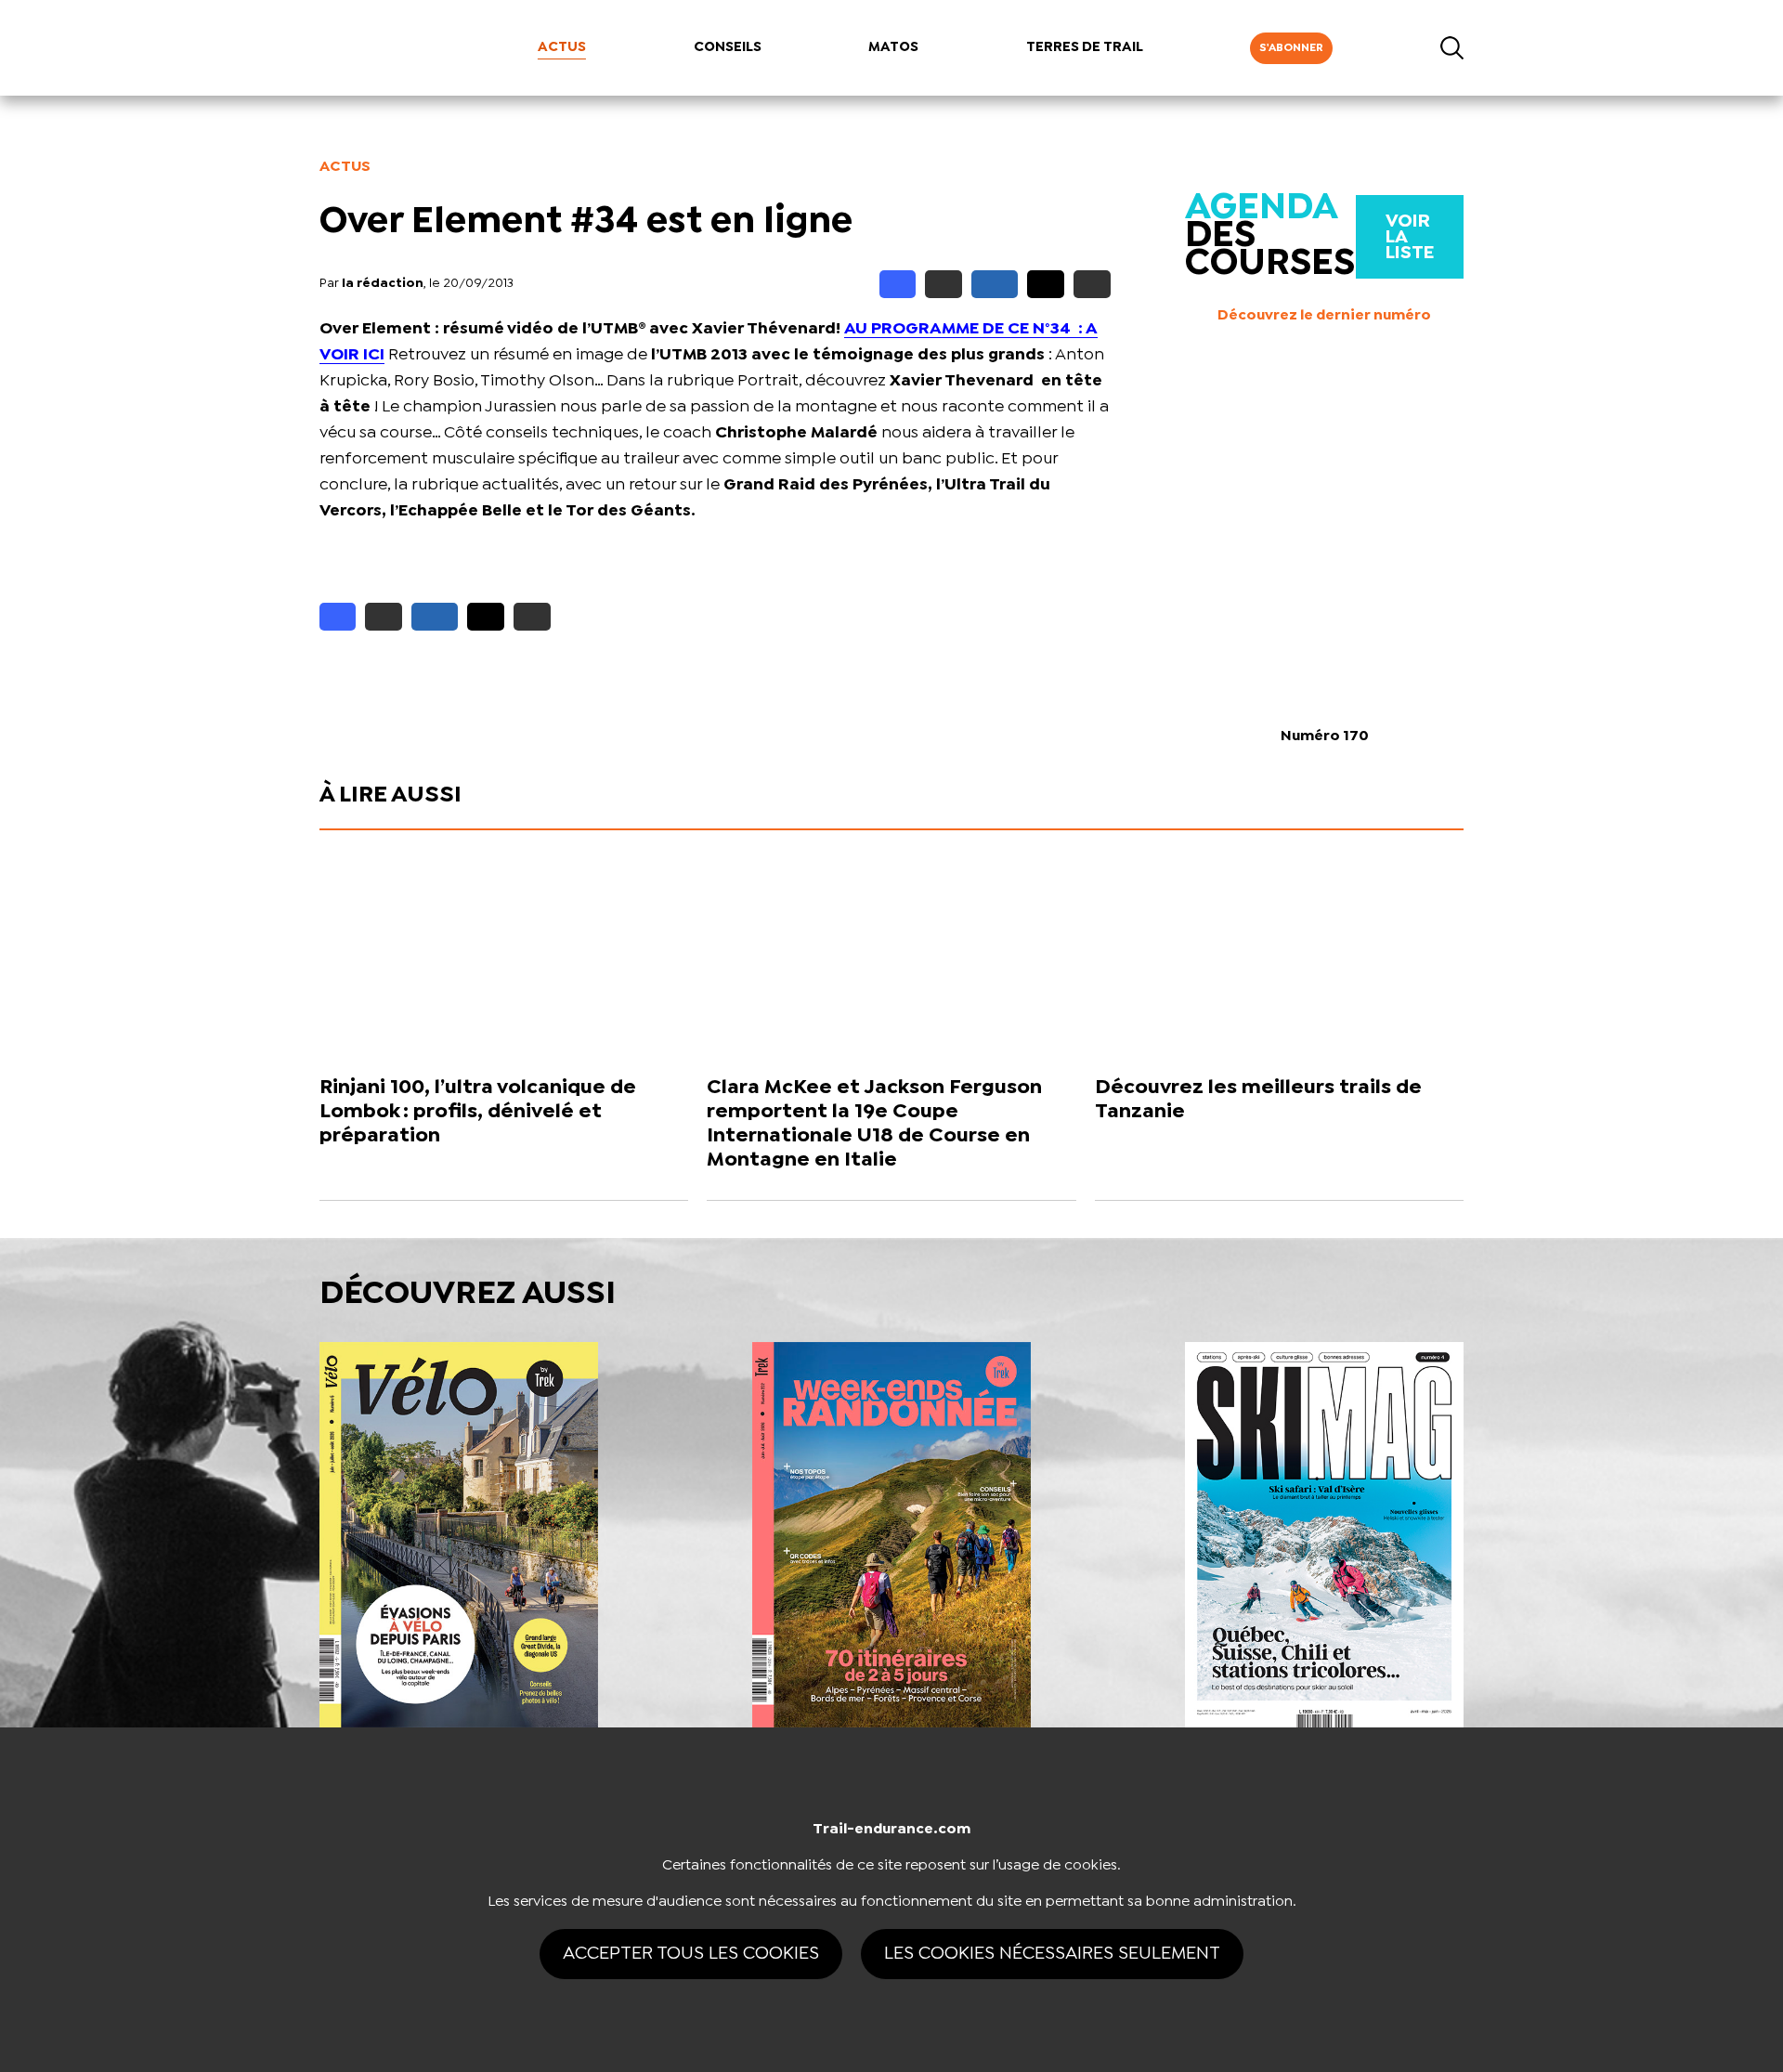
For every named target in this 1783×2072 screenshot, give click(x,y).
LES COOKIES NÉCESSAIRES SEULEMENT (1052, 1954)
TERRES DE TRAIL (1085, 47)
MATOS (893, 47)
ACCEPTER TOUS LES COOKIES (691, 1954)
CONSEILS (728, 47)
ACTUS (562, 47)
